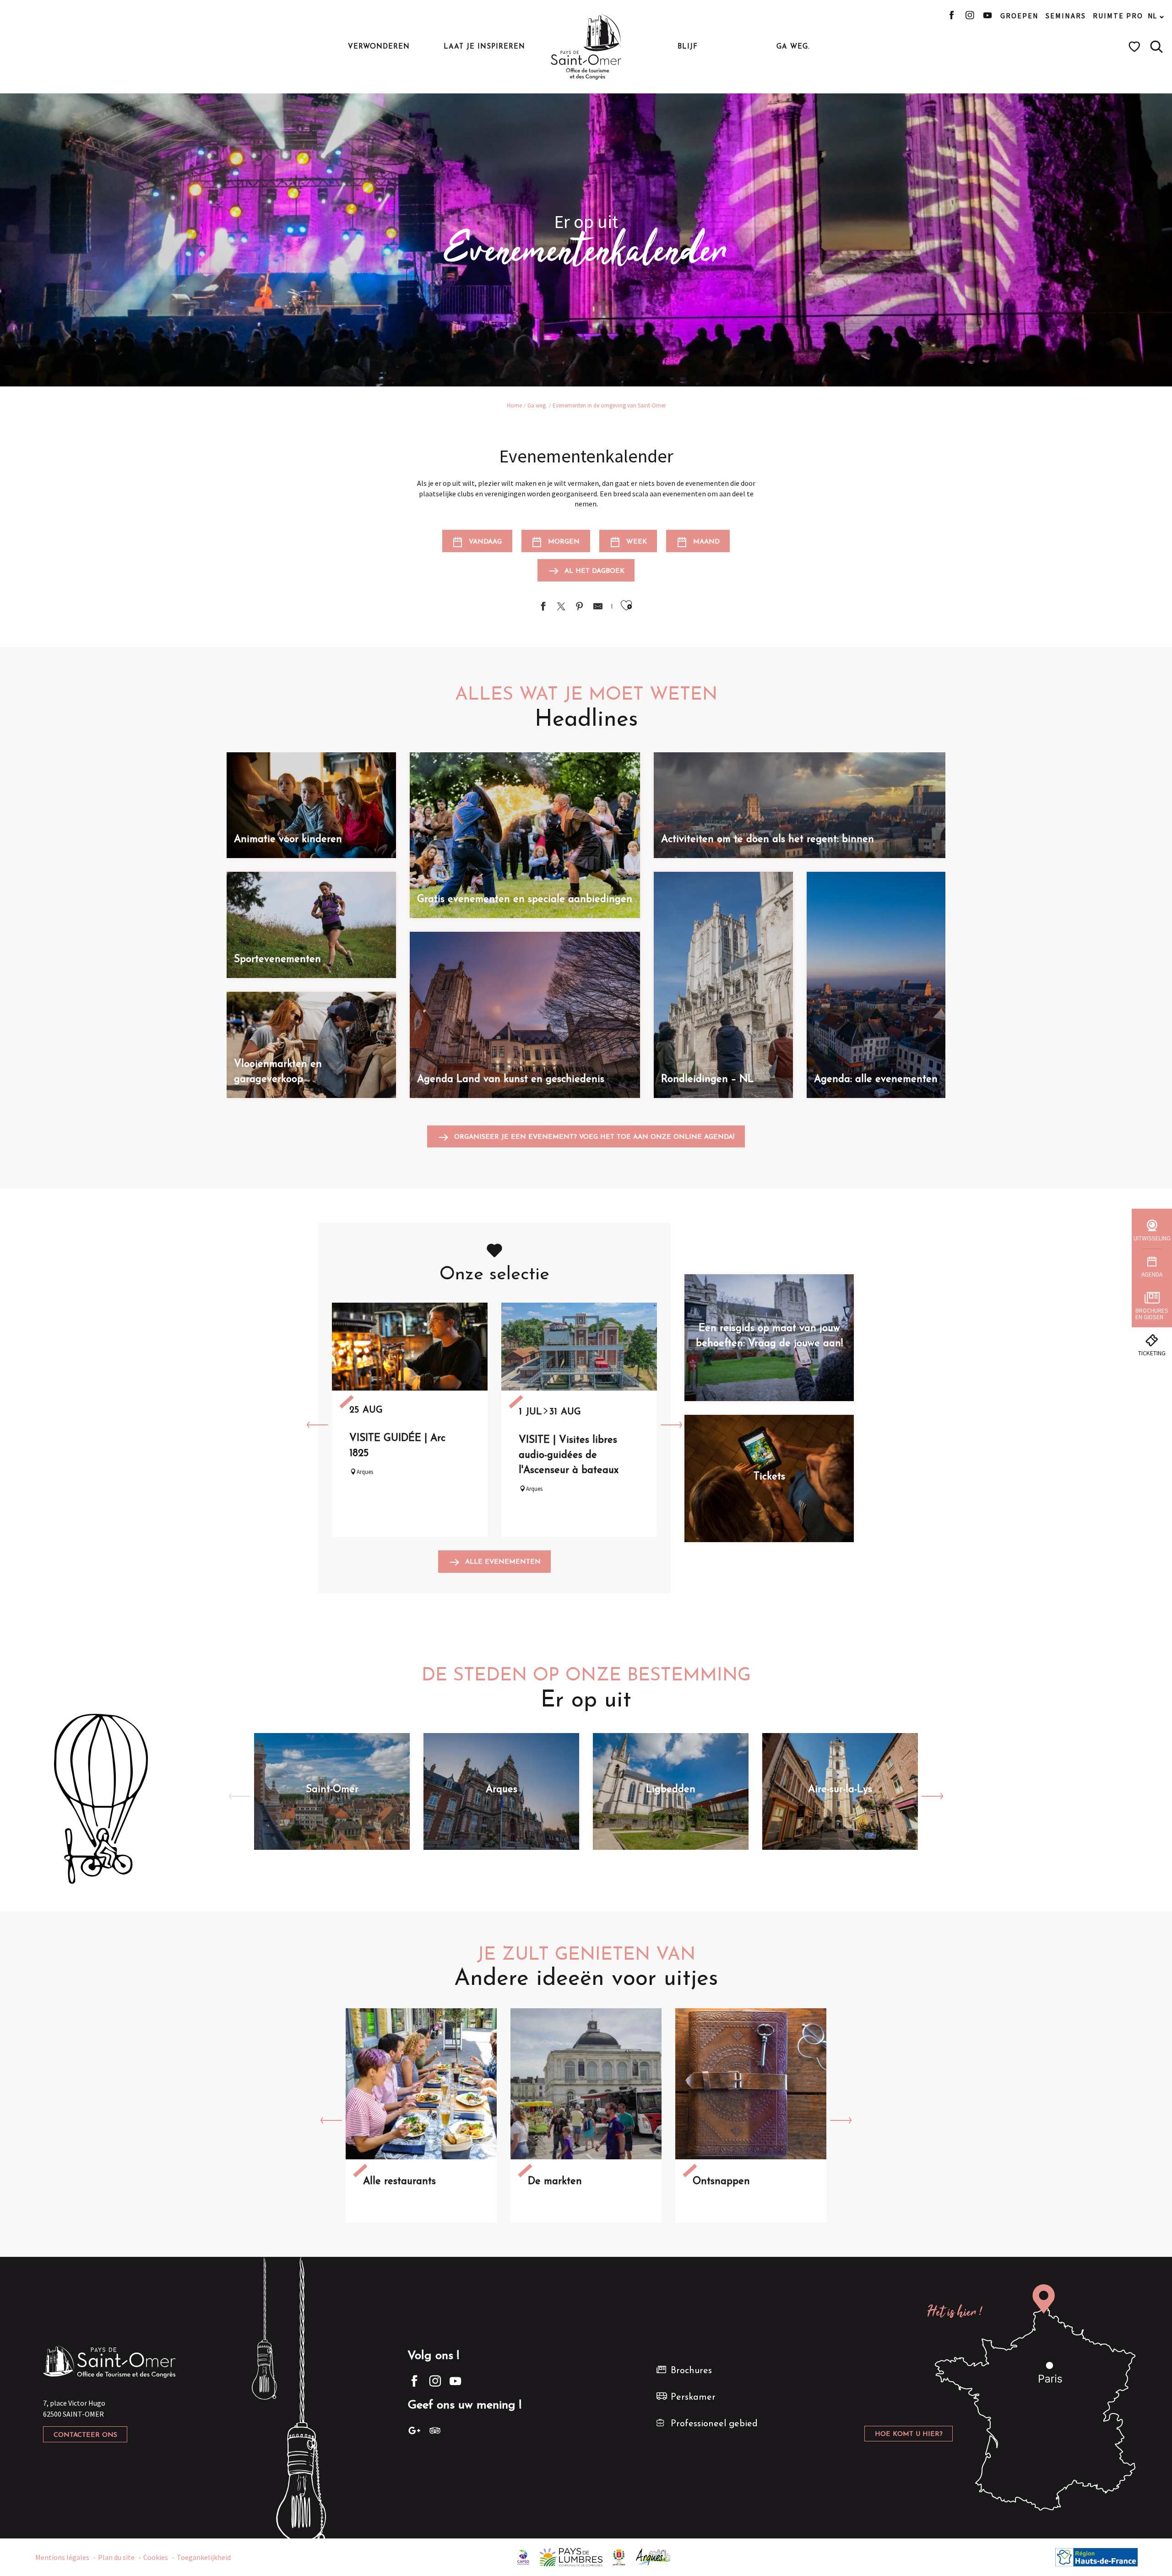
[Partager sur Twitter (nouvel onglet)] (561, 607)
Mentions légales (62, 2557)
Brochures (691, 2371)
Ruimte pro (1118, 16)
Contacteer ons (85, 2435)
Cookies (156, 2557)
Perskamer (693, 2397)
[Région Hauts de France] (1096, 2556)
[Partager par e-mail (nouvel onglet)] (598, 607)
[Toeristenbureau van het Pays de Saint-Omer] (586, 47)
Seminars (1066, 16)
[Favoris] (1136, 47)
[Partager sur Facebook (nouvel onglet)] (543, 607)
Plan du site (116, 2557)
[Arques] (654, 2556)
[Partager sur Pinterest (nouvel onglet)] (580, 607)
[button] (1156, 47)
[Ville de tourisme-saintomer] (619, 2556)
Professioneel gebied (714, 2424)
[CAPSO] (523, 2556)
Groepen (1020, 16)
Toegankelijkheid (204, 2557)
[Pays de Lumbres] (571, 2556)
